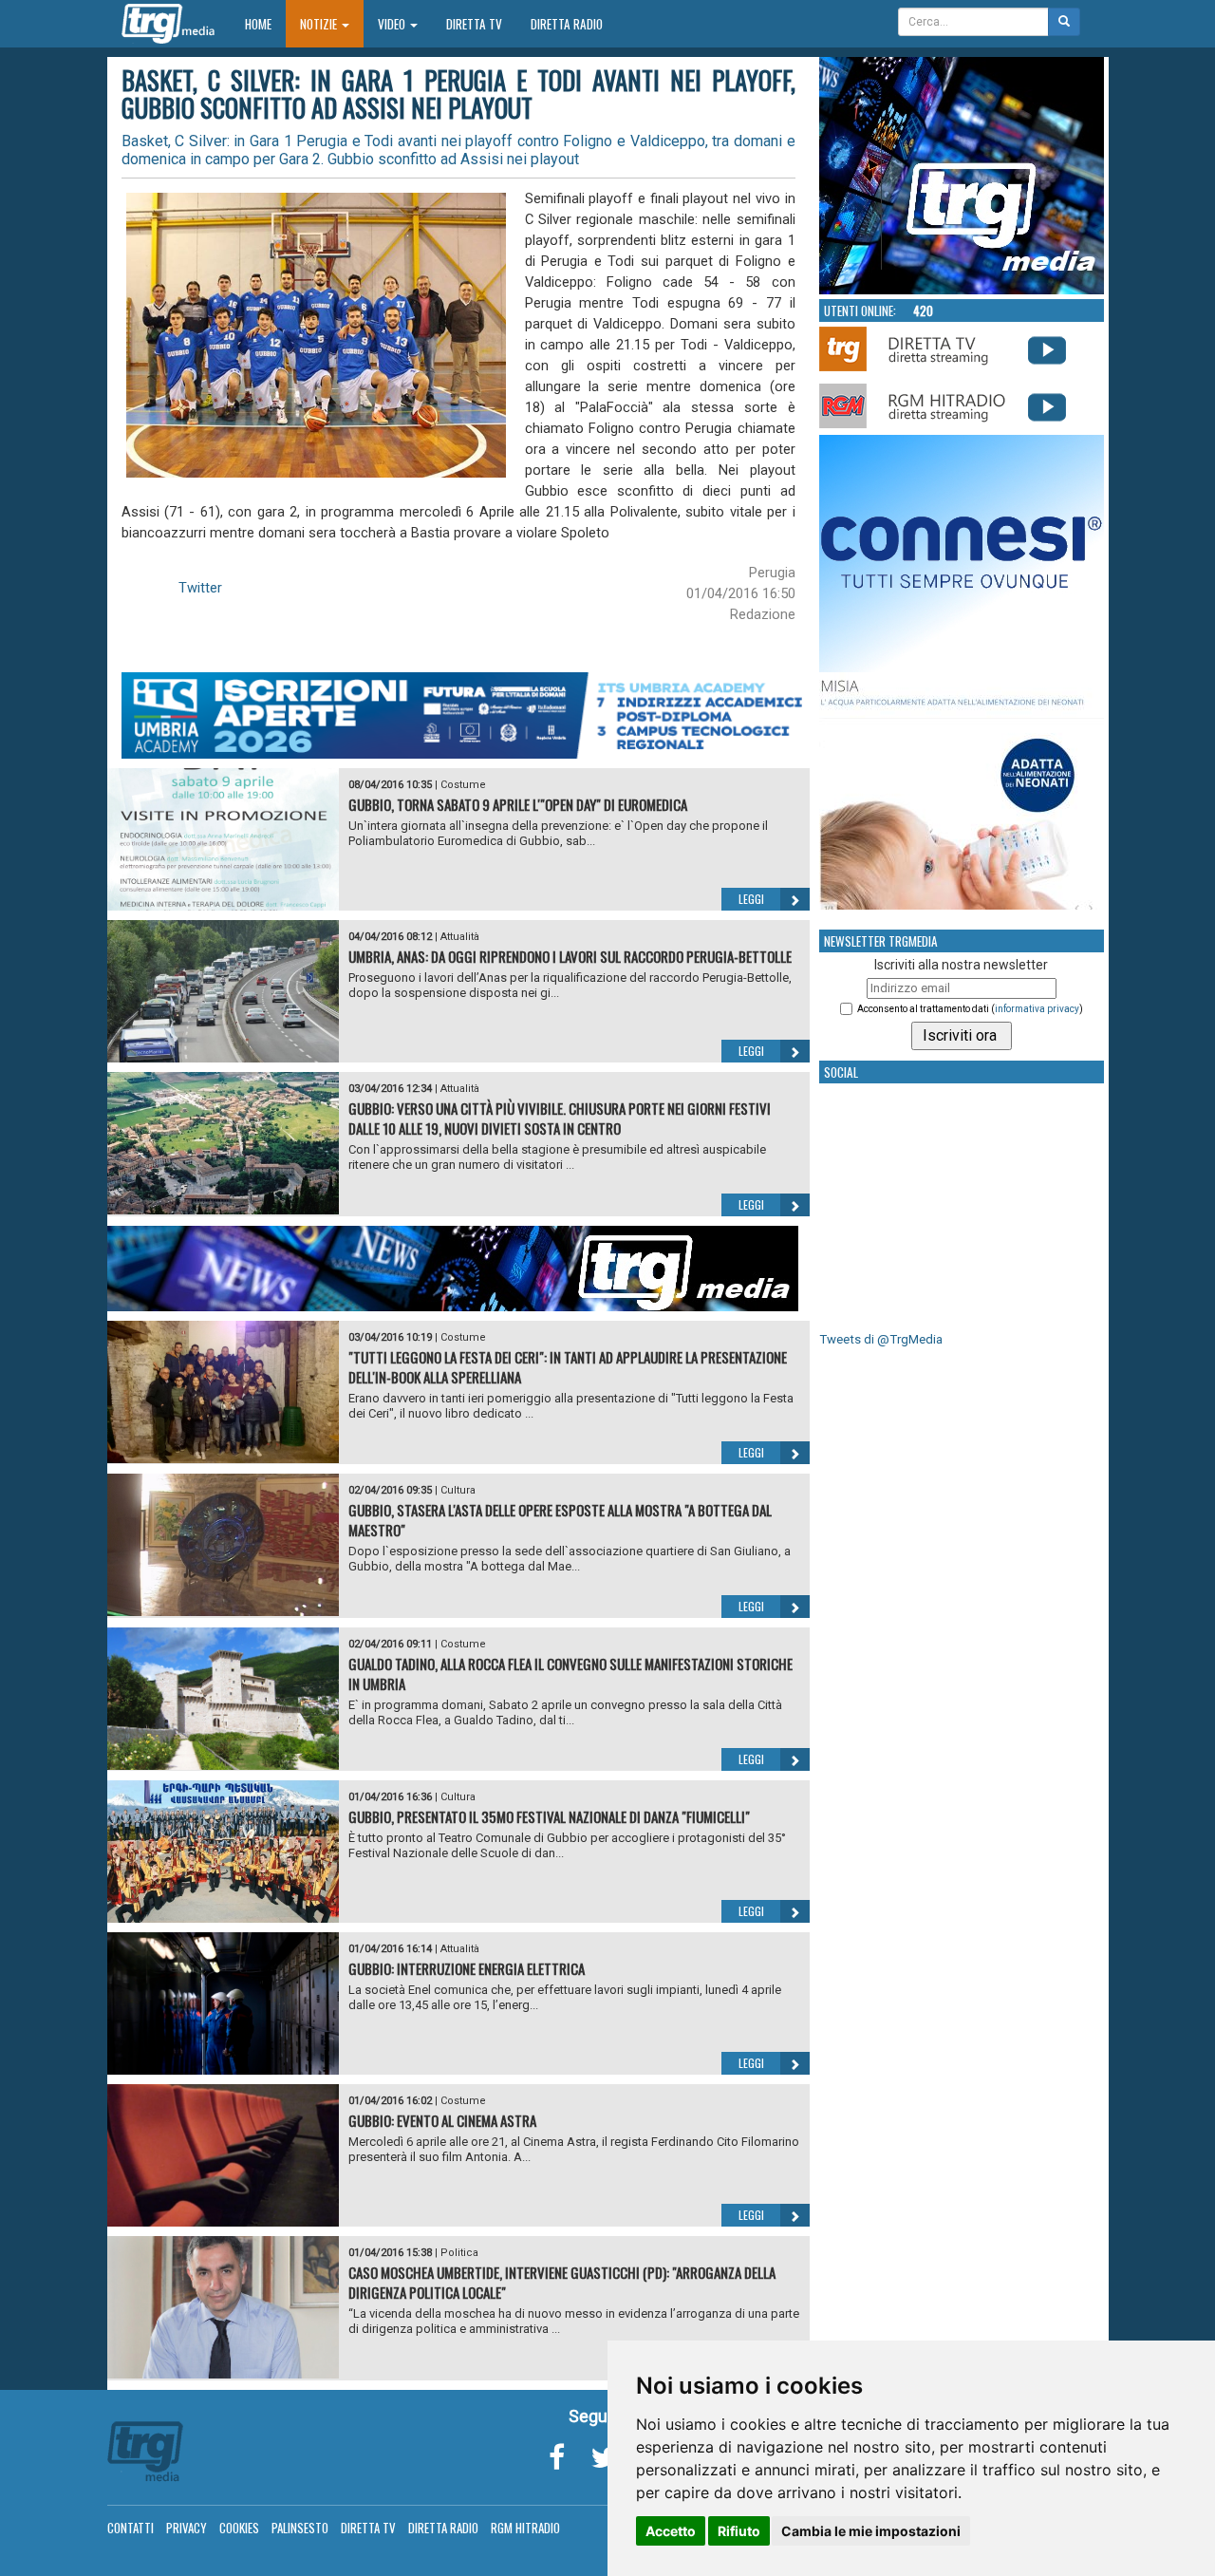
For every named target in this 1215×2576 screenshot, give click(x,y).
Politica (459, 2253)
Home (265, 23)
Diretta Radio (567, 24)
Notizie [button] (320, 24)
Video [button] (393, 24)
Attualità (460, 937)
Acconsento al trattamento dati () (970, 1009)
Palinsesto (300, 2528)
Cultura (458, 1490)
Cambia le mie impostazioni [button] (871, 2531)
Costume (463, 785)
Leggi (751, 899)
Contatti (131, 2528)
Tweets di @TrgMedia (881, 1339)
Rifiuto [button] (739, 2531)
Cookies (239, 2528)
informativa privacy (1037, 1009)
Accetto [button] (671, 2531)
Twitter (200, 588)
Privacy (187, 2528)
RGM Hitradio (525, 2528)
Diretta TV (474, 24)
